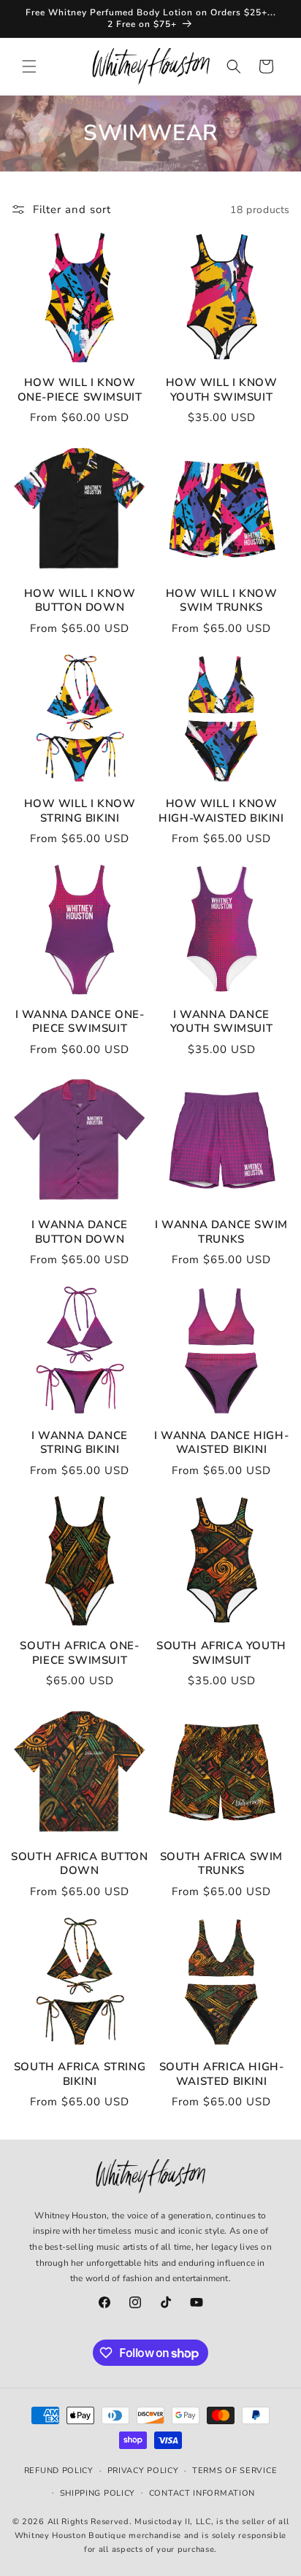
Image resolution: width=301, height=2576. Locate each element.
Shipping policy (98, 2493)
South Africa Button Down (79, 1864)
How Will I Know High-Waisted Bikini (221, 811)
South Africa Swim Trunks (221, 1864)
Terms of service (235, 2471)
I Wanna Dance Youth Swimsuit (221, 1022)
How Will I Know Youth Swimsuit (222, 390)
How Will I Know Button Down (80, 601)
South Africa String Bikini (80, 2074)
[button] (29, 66)
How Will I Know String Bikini (80, 811)
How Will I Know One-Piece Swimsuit (80, 390)
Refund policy (59, 2471)
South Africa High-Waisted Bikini (222, 2074)
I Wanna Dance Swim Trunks (221, 1232)
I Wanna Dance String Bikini (80, 1443)
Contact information (202, 2493)
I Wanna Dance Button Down (80, 1232)
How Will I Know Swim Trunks (222, 601)
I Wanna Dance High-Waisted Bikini (221, 1443)
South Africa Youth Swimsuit (221, 1653)
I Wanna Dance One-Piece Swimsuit (80, 1022)
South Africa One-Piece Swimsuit (79, 1653)
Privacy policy (143, 2471)
